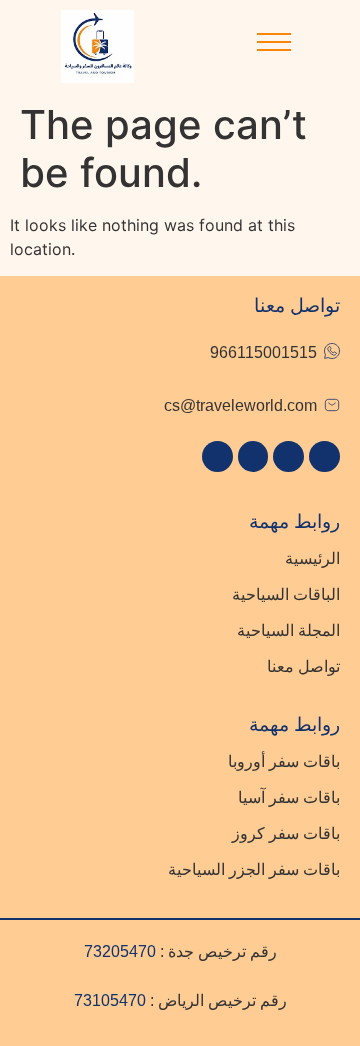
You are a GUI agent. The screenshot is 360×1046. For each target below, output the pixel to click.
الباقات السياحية (286, 594)
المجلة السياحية (288, 630)
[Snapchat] (288, 456)
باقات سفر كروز (286, 833)
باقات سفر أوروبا (284, 761)
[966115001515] (332, 351)
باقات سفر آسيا (289, 797)
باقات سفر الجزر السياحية (254, 869)
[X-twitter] (253, 456)
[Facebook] (217, 456)
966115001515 (263, 352)
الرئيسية (312, 558)
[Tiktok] (324, 456)
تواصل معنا (303, 666)
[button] (274, 47)
